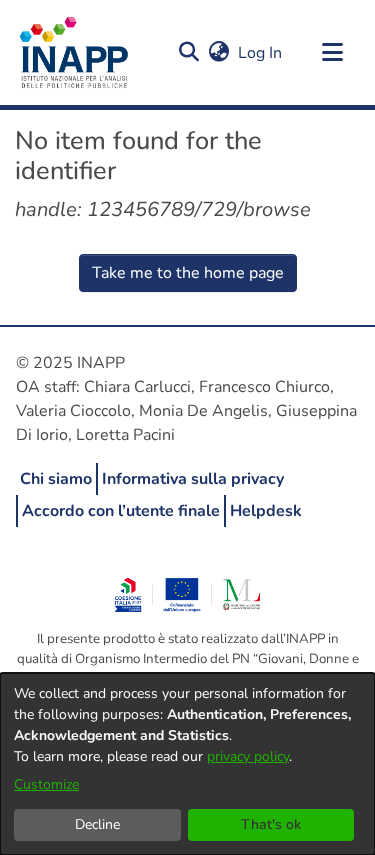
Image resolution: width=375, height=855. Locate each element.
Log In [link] (261, 53)
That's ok (271, 824)
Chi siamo (56, 479)
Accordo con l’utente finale (121, 511)
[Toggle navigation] (332, 53)
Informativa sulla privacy (193, 479)
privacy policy (248, 756)
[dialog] (187, 764)
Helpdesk (266, 511)
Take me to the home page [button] (188, 273)
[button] (188, 53)
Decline (97, 824)
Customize (46, 784)
